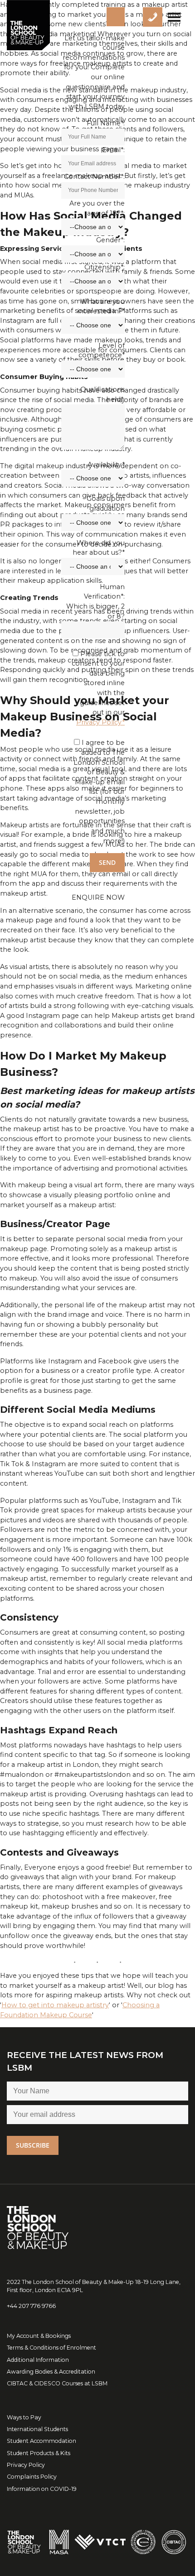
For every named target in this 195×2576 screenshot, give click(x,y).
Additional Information (38, 2360)
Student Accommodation (41, 2441)
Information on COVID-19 (42, 2489)
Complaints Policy (32, 2477)
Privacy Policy (26, 2465)
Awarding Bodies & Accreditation (51, 2372)
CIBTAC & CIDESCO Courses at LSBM (57, 2383)
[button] (98, 897)
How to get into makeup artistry (55, 2005)
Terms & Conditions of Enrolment (51, 2348)
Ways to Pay (24, 2417)
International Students (37, 2429)
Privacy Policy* (100, 722)
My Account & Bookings (39, 2336)
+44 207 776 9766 (31, 2306)
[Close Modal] (116, 17)
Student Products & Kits (39, 2453)
